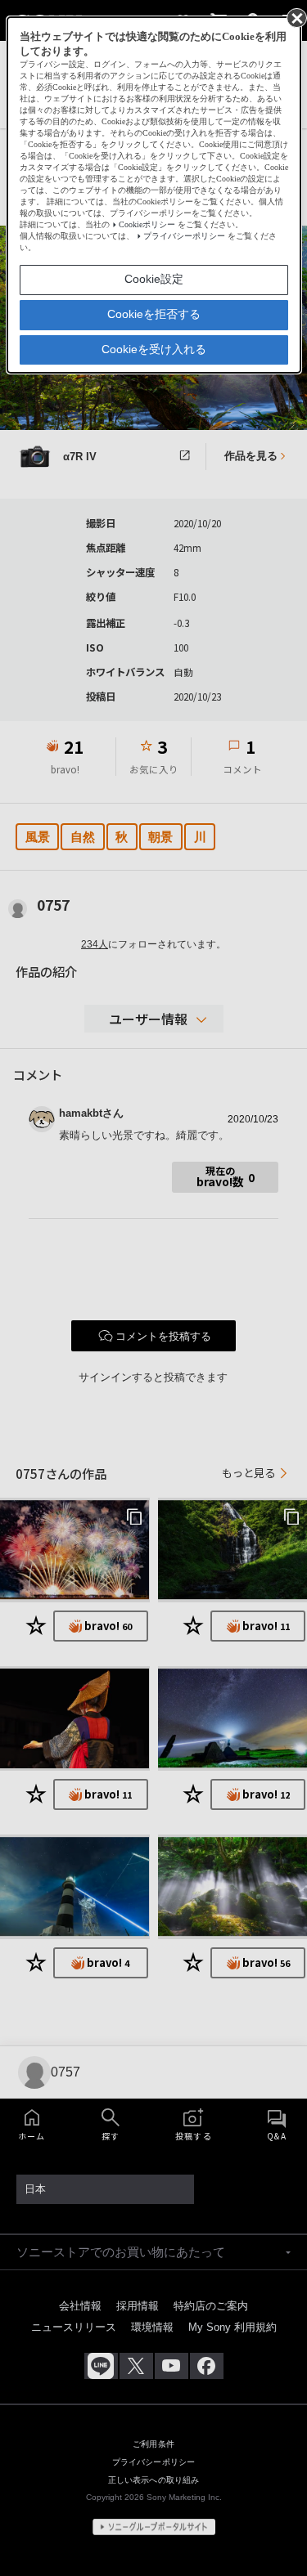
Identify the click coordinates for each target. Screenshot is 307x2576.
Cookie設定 (154, 279)
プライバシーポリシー (184, 236)
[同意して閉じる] (296, 17)
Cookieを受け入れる (154, 349)
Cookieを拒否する (154, 314)
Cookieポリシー (147, 224)
